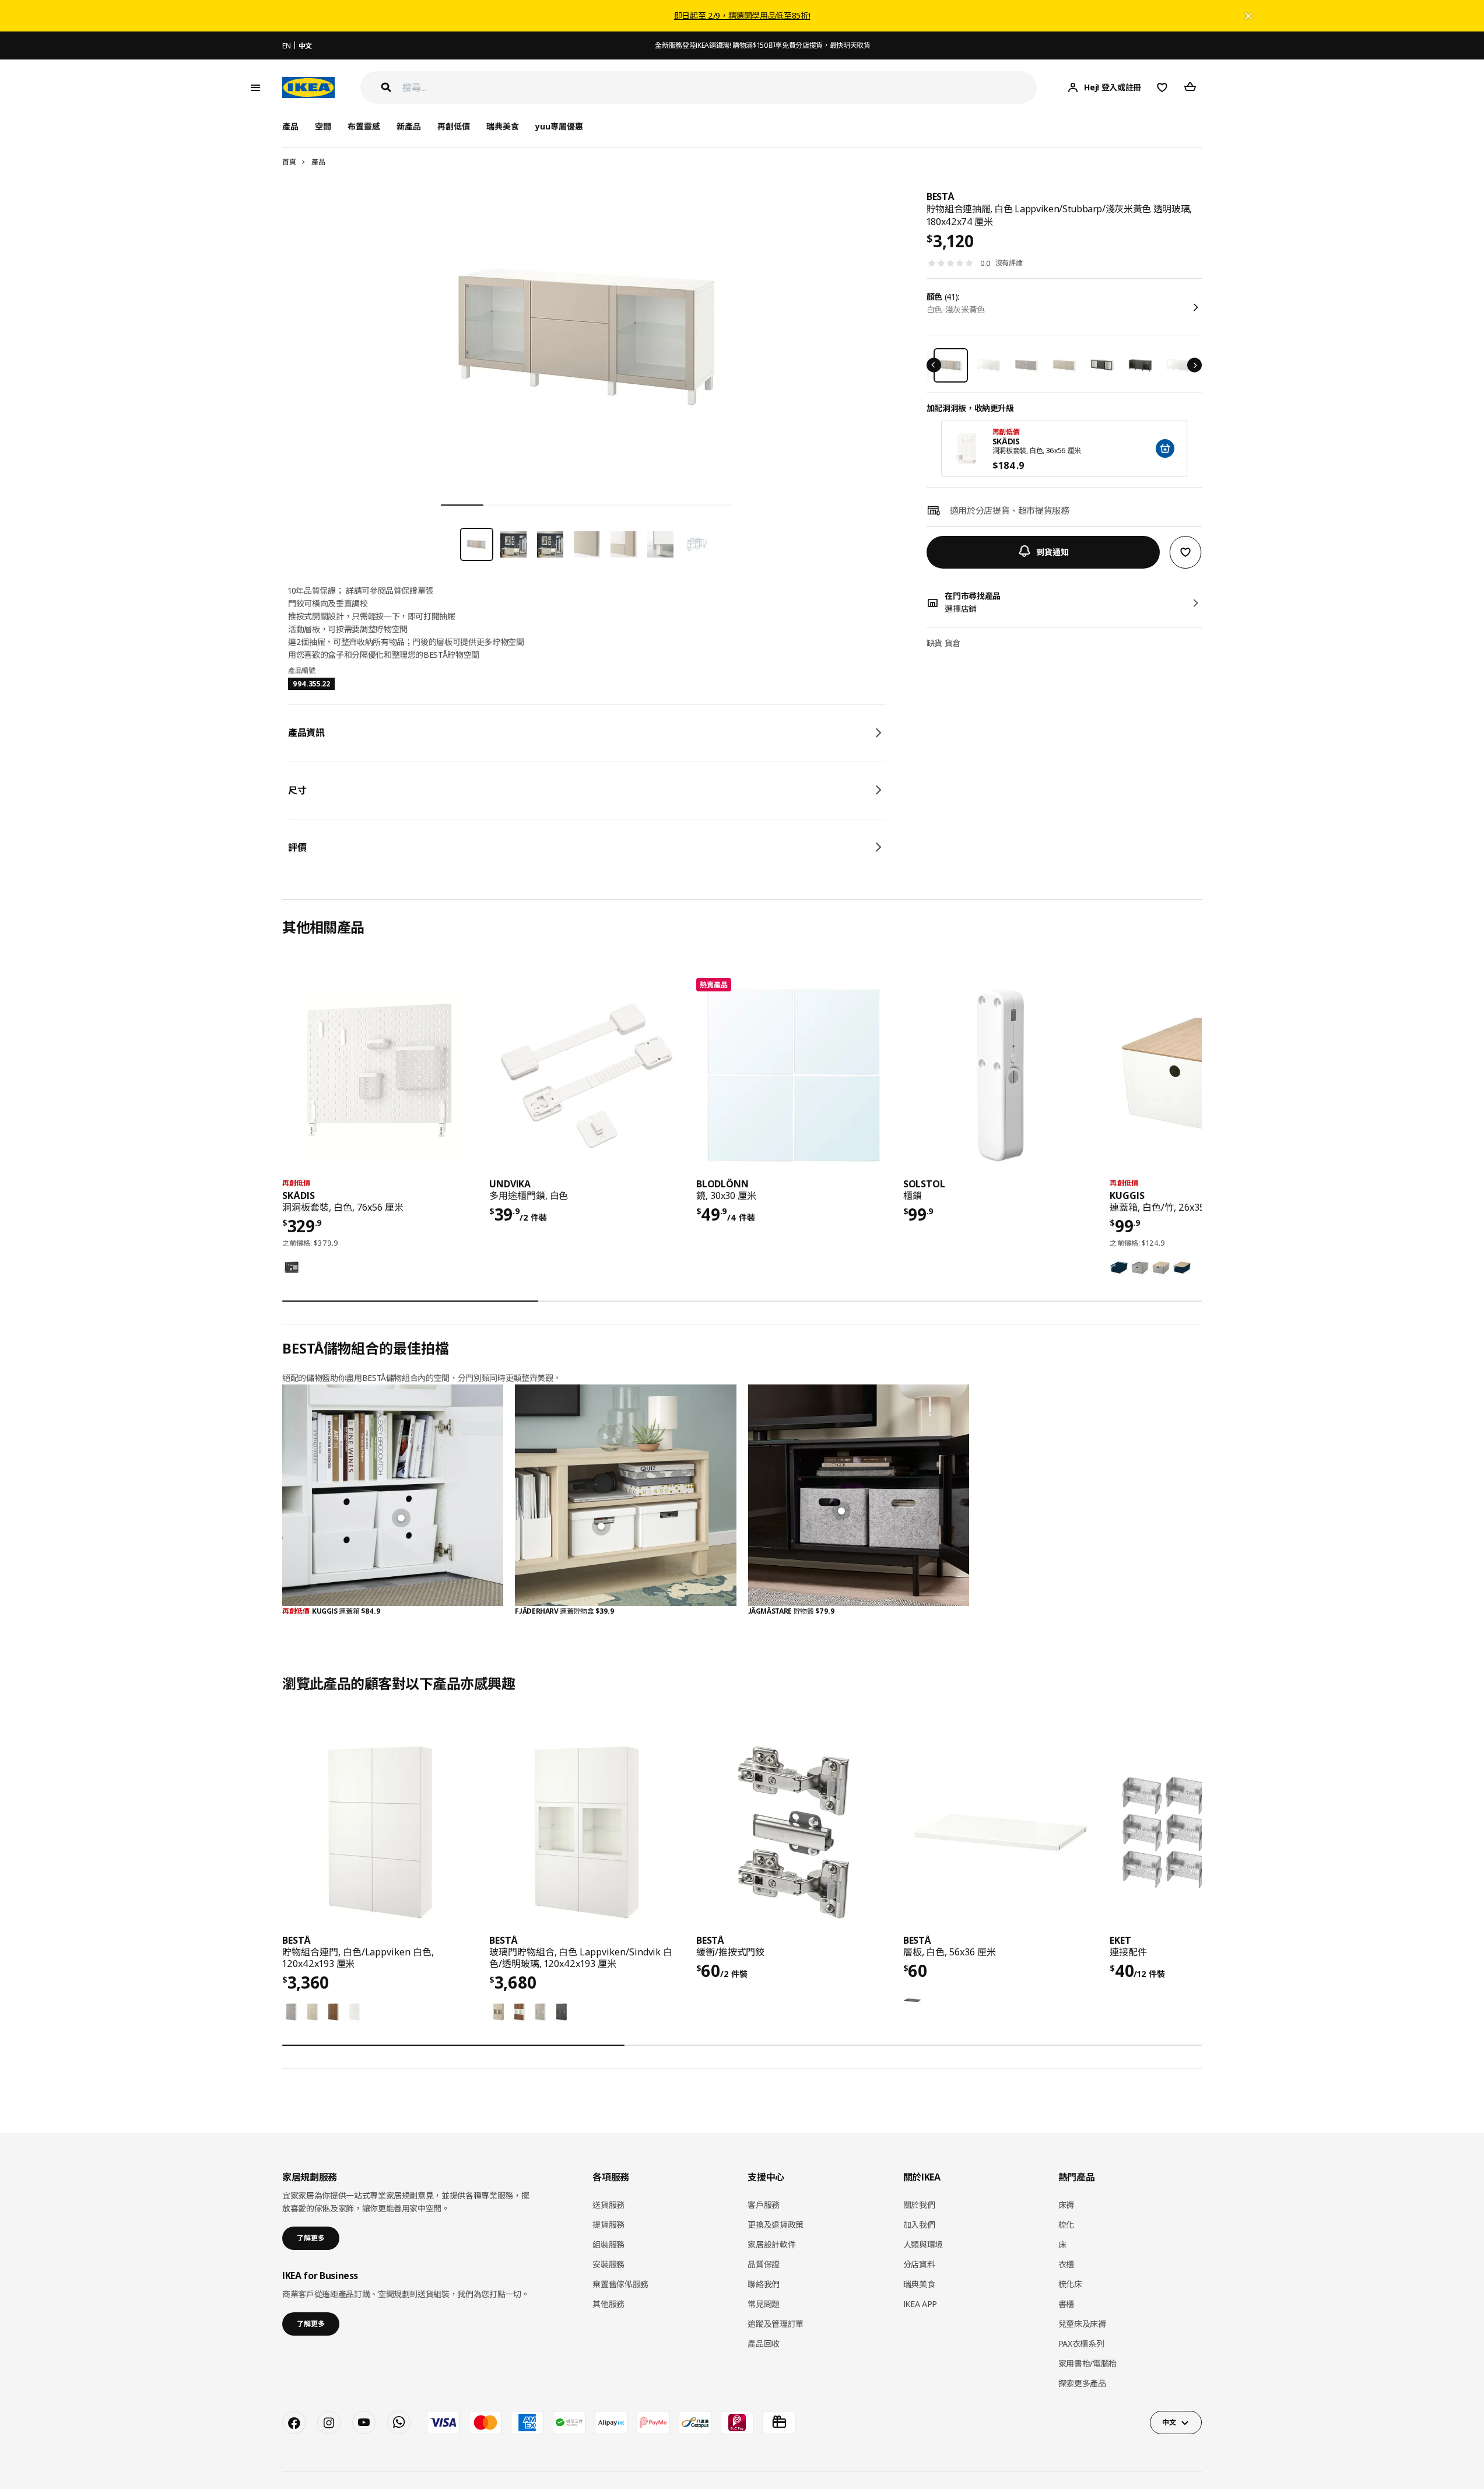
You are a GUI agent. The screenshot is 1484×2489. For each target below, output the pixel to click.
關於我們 (919, 2205)
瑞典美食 (503, 126)
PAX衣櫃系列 (1081, 2343)
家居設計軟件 (771, 2244)
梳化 (1066, 2225)
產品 (318, 162)
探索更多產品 (1082, 2383)
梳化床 (1070, 2284)
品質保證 (764, 2264)
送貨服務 (608, 2205)
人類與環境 (923, 2244)
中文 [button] (1169, 2422)
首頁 (289, 162)
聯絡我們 (764, 2284)
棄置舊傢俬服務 (620, 2284)
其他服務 (608, 2304)
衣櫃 (1066, 2264)
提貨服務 (608, 2225)
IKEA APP (920, 2304)
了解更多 (311, 2238)
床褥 (1066, 2205)
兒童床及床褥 (1082, 2324)
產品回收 (764, 2343)
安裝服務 (608, 2264)
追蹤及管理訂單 (776, 2324)
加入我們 (919, 2225)
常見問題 (764, 2304)
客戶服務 (764, 2205)
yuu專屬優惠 (559, 126)
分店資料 (919, 2264)
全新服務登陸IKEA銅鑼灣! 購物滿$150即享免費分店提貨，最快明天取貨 (762, 45)
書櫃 (1066, 2304)
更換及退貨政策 (776, 2225)
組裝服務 (608, 2244)
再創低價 (454, 126)
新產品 (409, 126)
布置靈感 (364, 126)
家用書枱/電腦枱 (1087, 2363)
